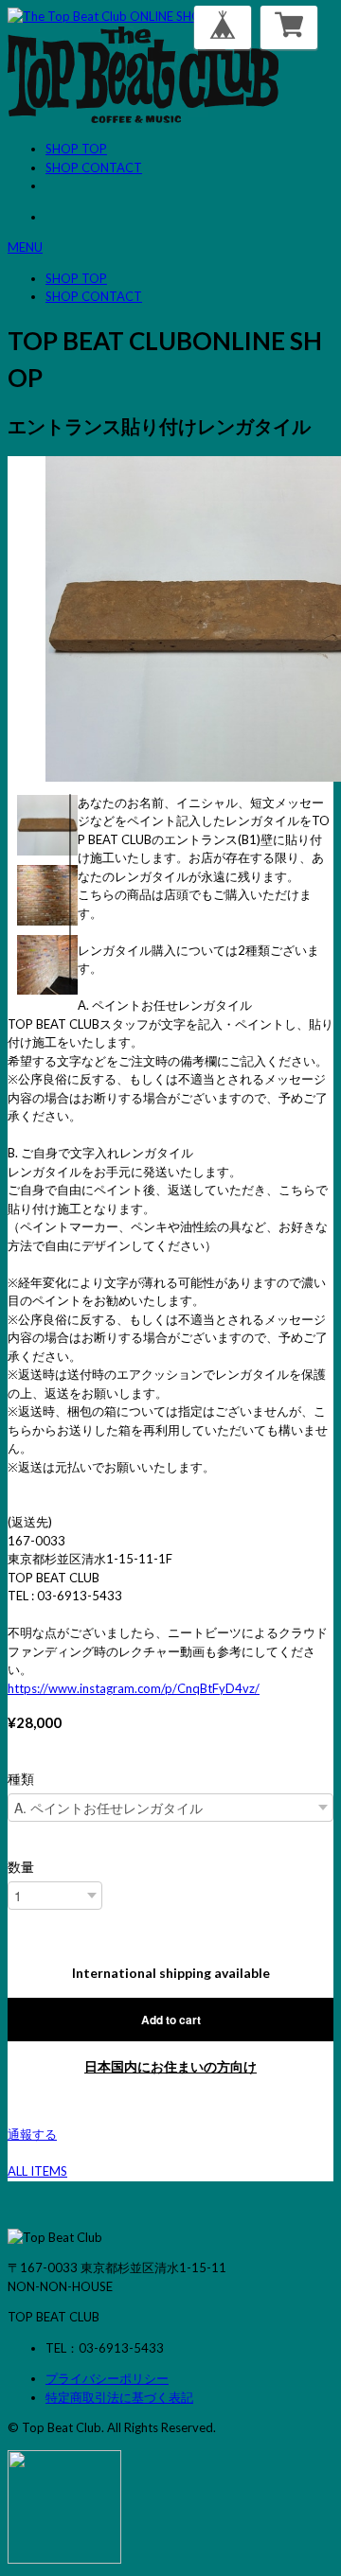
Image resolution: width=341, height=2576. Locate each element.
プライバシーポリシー (107, 2378)
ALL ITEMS (37, 2171)
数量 (21, 1867)
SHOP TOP (76, 149)
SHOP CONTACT (94, 168)
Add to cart (171, 2020)
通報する (32, 2134)
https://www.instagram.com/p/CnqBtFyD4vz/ (134, 1688)
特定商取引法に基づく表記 (119, 2397)
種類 (21, 1779)
